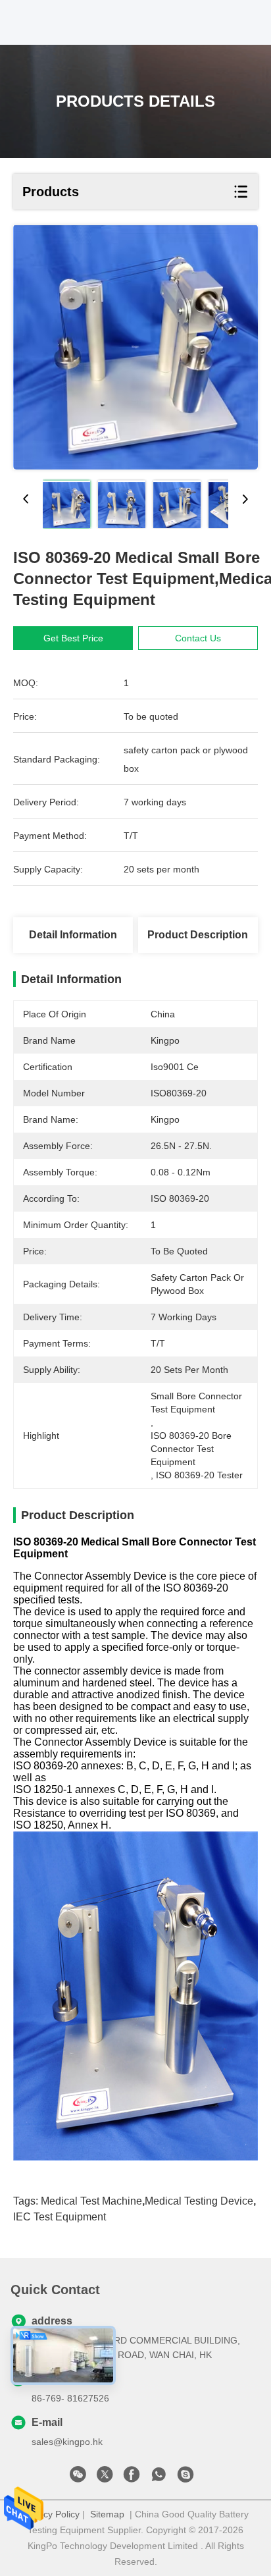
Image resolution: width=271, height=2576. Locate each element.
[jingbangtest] (185, 2478)
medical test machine (91, 2201)
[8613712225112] (159, 2478)
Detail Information (73, 935)
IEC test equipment (60, 2217)
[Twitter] (105, 2478)
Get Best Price (73, 638)
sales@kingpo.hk (67, 2442)
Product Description (198, 935)
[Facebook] (132, 2478)
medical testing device (199, 2201)
